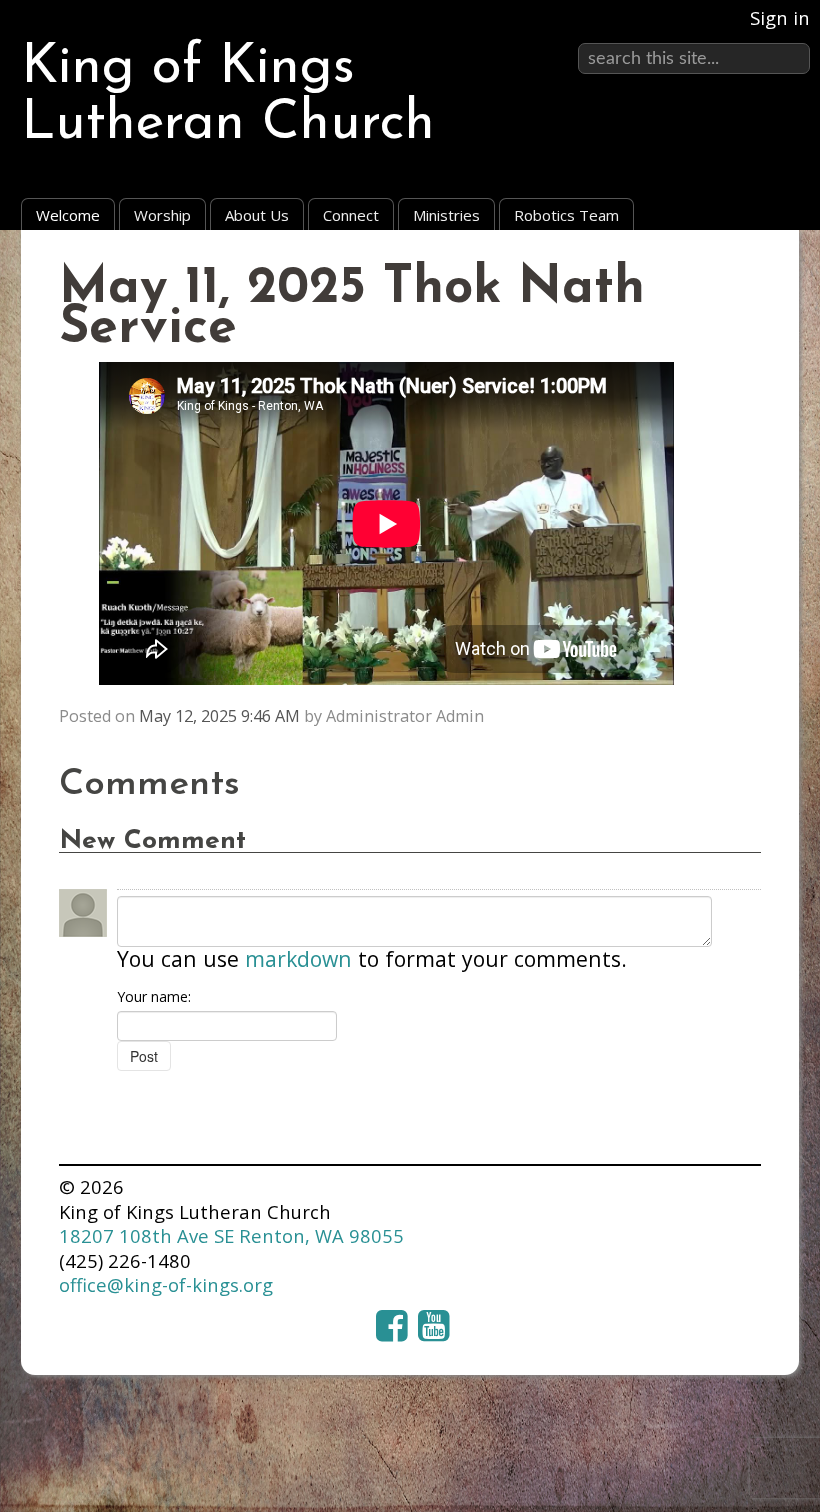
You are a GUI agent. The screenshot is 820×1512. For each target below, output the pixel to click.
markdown (298, 958)
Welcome (68, 215)
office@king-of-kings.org (166, 1284)
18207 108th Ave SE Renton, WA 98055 (231, 1235)
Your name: (154, 996)
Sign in (780, 17)
